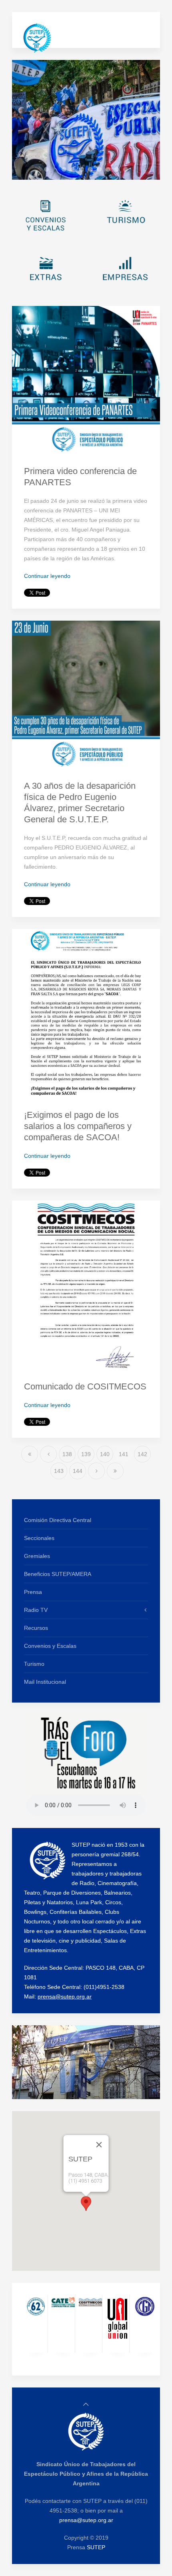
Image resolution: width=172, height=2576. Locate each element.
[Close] (99, 2145)
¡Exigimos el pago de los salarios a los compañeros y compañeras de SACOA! (78, 1126)
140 (105, 1454)
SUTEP (96, 2547)
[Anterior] (48, 1454)
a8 (110, 170)
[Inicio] (30, 1454)
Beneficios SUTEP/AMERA (58, 1574)
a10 (128, 170)
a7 (101, 170)
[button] (86, 2204)
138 (67, 1454)
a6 (93, 170)
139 (86, 1454)
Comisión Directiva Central (58, 1520)
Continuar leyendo (47, 576)
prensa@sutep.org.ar (65, 1996)
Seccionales (39, 1538)
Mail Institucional (45, 1682)
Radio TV (36, 1610)
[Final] (115, 1471)
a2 (57, 170)
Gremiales (37, 1556)
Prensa (33, 1592)
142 (142, 1454)
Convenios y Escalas (50, 1646)
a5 (84, 170)
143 (59, 1471)
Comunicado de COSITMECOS (85, 1386)
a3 (67, 171)
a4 (75, 170)
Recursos (36, 1628)
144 (78, 1471)
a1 (49, 170)
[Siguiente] (96, 1471)
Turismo (34, 1664)
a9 (119, 170)
